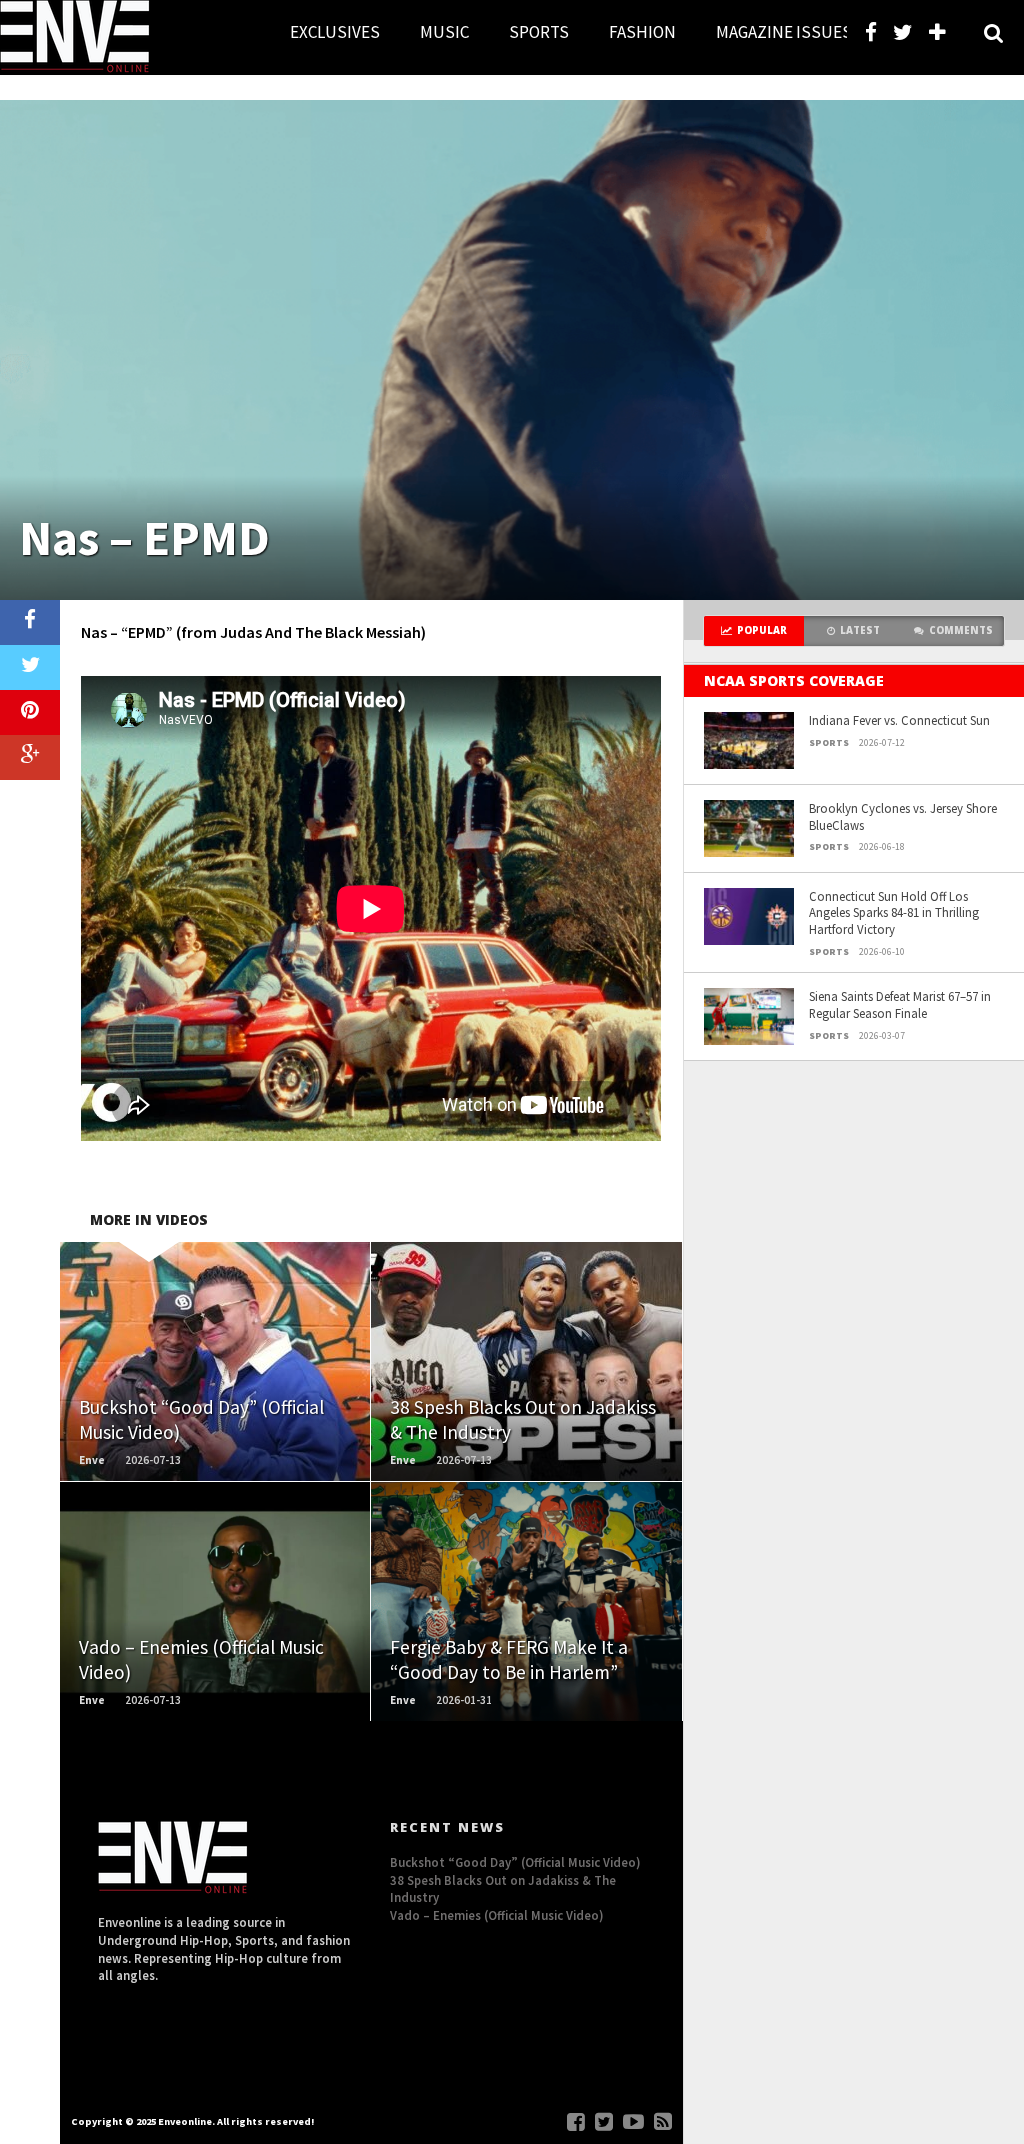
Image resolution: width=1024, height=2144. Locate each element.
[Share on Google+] (30, 757)
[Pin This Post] (30, 712)
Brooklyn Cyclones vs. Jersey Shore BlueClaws (903, 816)
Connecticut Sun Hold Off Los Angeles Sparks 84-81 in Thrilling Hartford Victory (894, 912)
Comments (961, 630)
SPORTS (539, 32)
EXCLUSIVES (335, 32)
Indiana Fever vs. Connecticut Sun (899, 720)
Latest (860, 630)
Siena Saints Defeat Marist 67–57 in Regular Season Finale (900, 1004)
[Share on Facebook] (30, 622)
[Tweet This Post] (30, 667)
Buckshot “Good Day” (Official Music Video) (515, 1862)
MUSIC (444, 32)
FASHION (642, 32)
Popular (762, 630)
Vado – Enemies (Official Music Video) (497, 1915)
